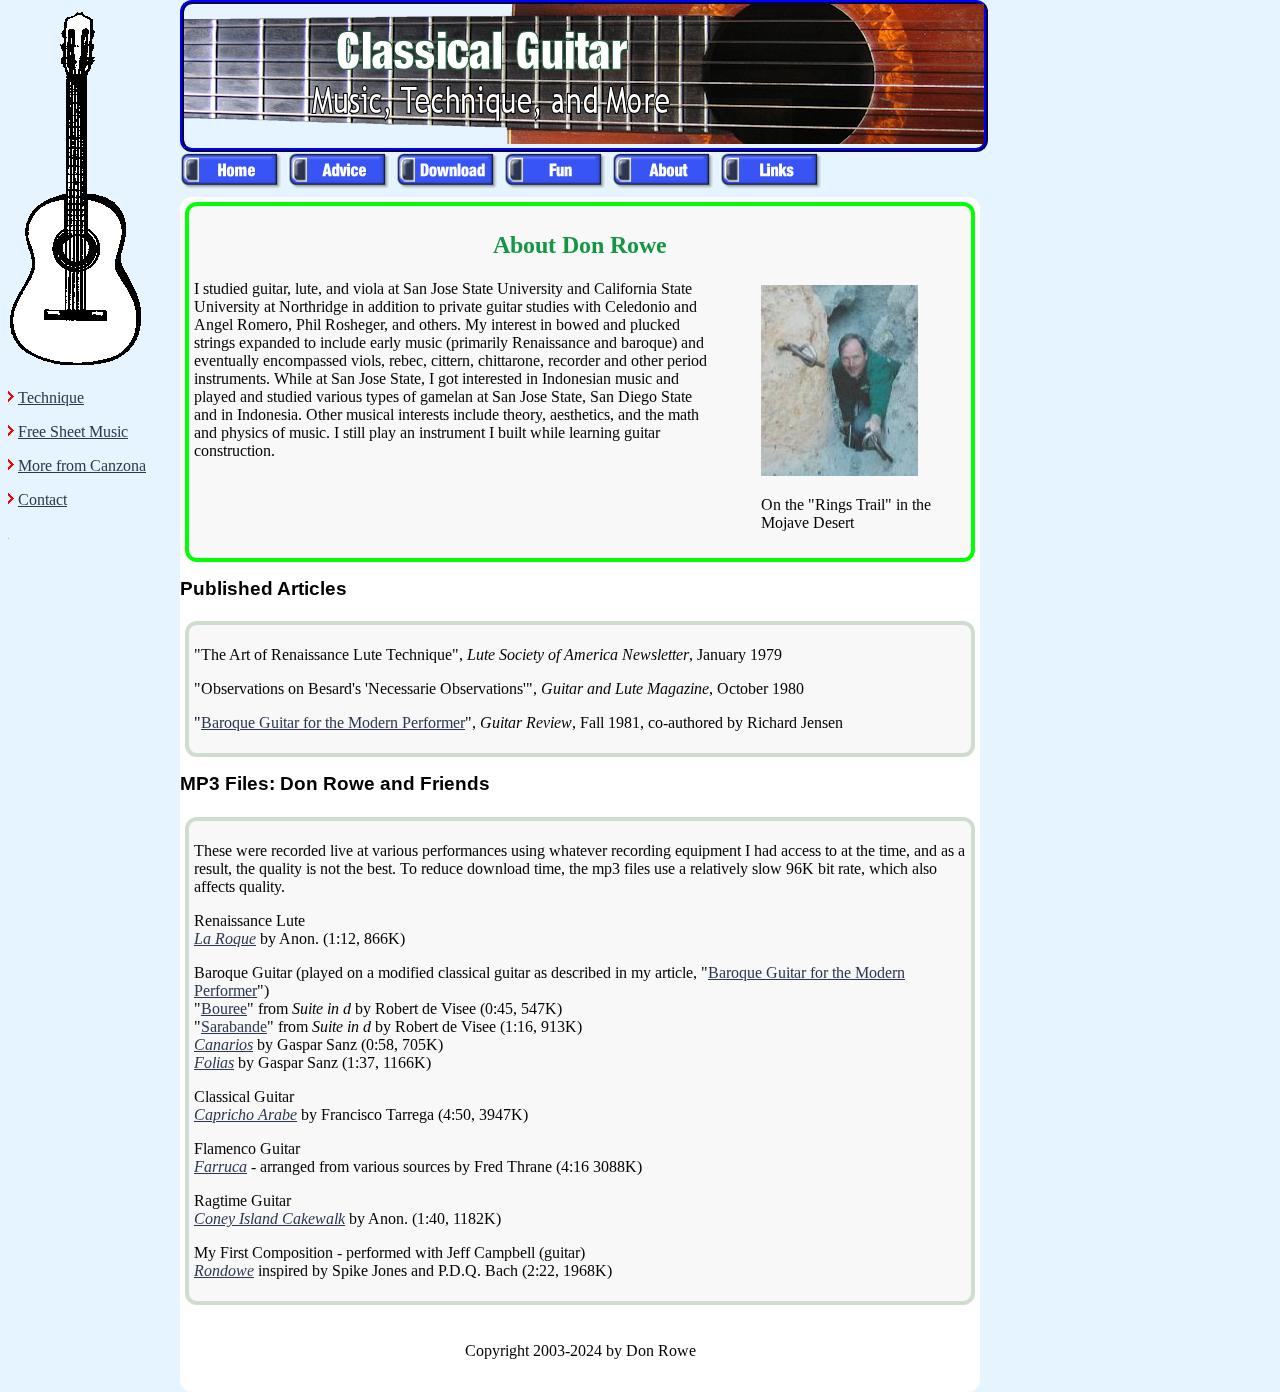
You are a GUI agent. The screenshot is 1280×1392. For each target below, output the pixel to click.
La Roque (225, 938)
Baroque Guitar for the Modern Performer (333, 722)
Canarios (223, 1044)
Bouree (224, 1008)
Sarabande (234, 1026)
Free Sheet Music (73, 431)
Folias (214, 1062)
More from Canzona (82, 465)
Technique (51, 397)
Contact (42, 499)
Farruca (220, 1166)
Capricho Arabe (245, 1114)
